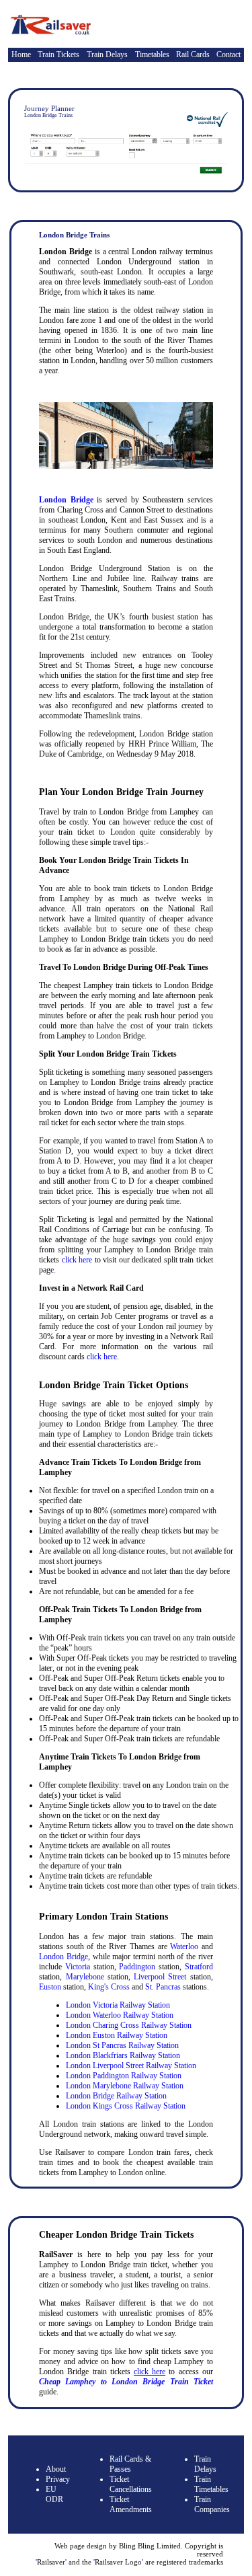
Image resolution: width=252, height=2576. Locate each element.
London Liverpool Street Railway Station (131, 2066)
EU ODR (54, 2494)
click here (77, 1260)
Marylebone (85, 1977)
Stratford (199, 1967)
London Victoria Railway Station (118, 2005)
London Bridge (66, 500)
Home (21, 54)
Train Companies (212, 2504)
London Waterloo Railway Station (120, 2015)
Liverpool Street (160, 1977)
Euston (50, 1987)
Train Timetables (211, 2484)
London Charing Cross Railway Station (129, 2025)
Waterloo (184, 1946)
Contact (228, 54)
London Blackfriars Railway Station (123, 2055)
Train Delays (107, 54)
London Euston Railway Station (117, 2035)
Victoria (78, 1967)
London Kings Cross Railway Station (126, 2106)
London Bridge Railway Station (116, 2096)
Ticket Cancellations (131, 2484)
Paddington (137, 1967)
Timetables (152, 54)
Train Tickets (58, 54)
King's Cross (109, 1987)
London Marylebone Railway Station (125, 2086)
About (56, 2469)
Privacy (58, 2479)
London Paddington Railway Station (124, 2076)
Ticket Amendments (131, 2504)
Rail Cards (193, 54)
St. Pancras (163, 1987)
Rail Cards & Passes (130, 2464)
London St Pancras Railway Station (122, 2045)
